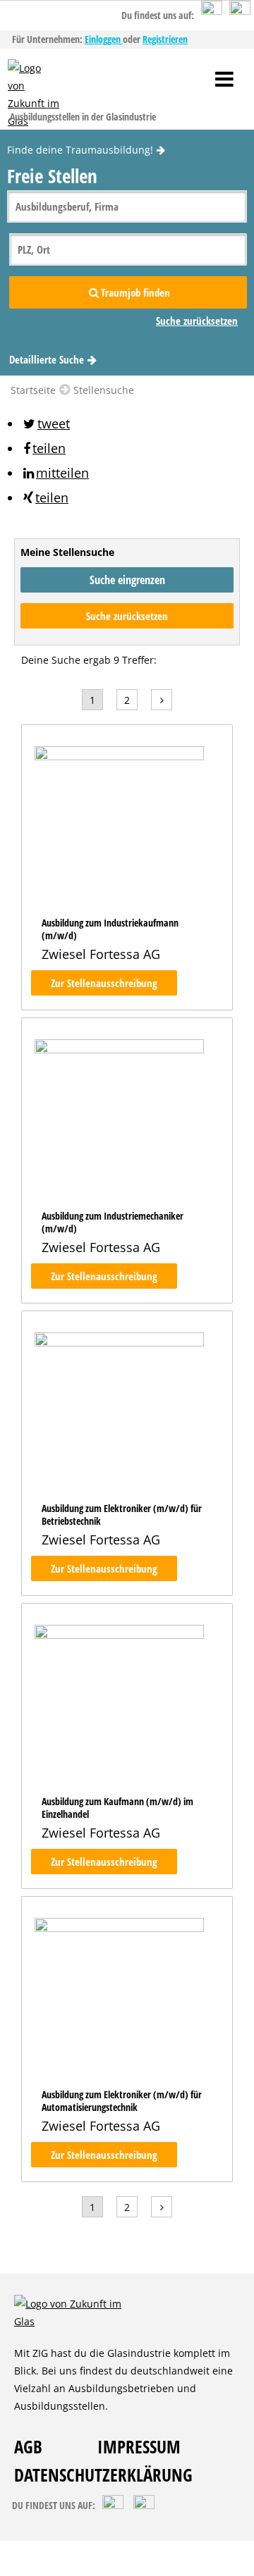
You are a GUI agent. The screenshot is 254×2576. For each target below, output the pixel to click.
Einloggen (104, 39)
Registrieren (165, 39)
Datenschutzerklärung (103, 2475)
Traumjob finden (135, 292)
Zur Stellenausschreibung (104, 983)
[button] (46, 423)
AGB (28, 2446)
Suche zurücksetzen (127, 616)
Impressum (139, 2446)
